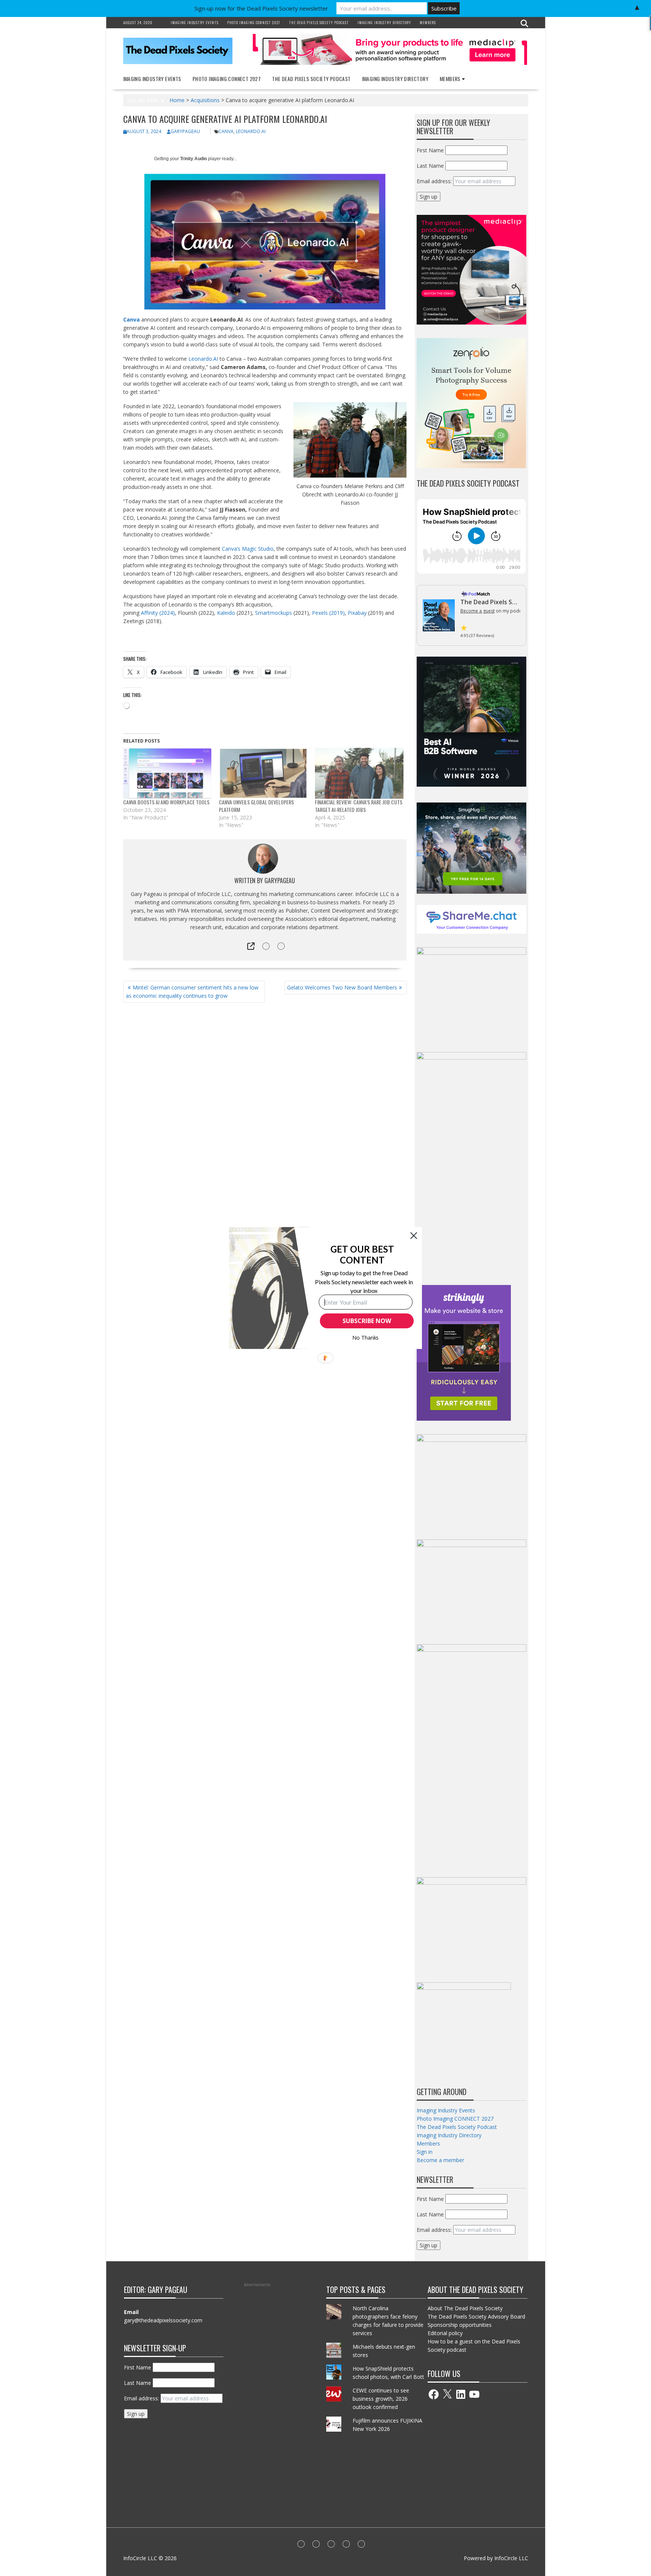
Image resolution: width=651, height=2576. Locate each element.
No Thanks (366, 1338)
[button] (362, 1255)
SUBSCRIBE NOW (367, 1321)
